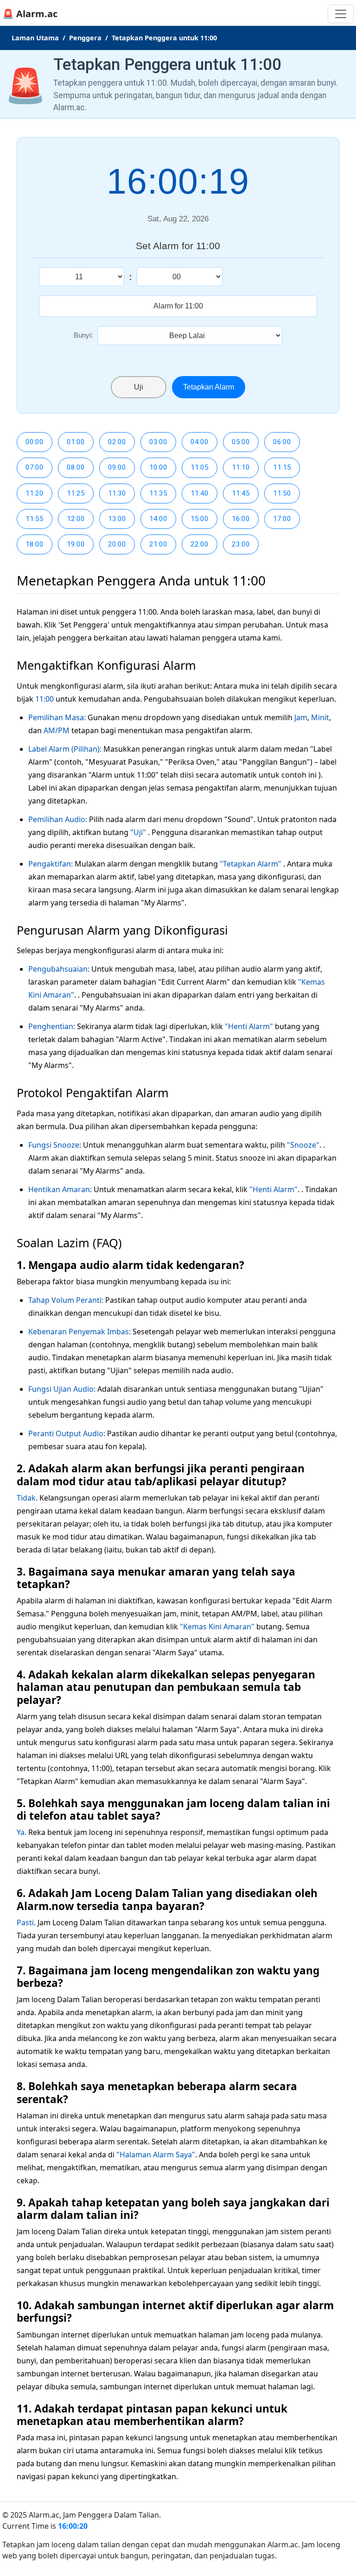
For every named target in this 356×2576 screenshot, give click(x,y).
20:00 (117, 544)
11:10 (241, 467)
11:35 (158, 493)
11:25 (76, 493)
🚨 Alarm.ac (30, 14)
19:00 (76, 544)
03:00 (158, 442)
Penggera (85, 38)
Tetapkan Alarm (209, 387)
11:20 (35, 493)
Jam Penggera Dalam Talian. (112, 2515)
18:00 (35, 544)
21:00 (158, 544)
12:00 (76, 519)
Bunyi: (83, 335)
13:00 (117, 519)
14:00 (158, 519)
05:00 (241, 442)
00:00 (35, 442)
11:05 (200, 467)
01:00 (76, 442)
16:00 (241, 519)
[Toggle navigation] (341, 14)
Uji (139, 387)
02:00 (117, 442)
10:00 (158, 467)
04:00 (200, 442)
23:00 (241, 544)
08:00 (76, 467)
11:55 (35, 519)
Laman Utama (35, 38)
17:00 (282, 519)
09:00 (117, 467)
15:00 (200, 519)
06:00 (282, 442)
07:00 (35, 467)
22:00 (200, 544)
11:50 (282, 493)
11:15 (282, 467)
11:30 (117, 493)
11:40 (200, 493)
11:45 (241, 493)
